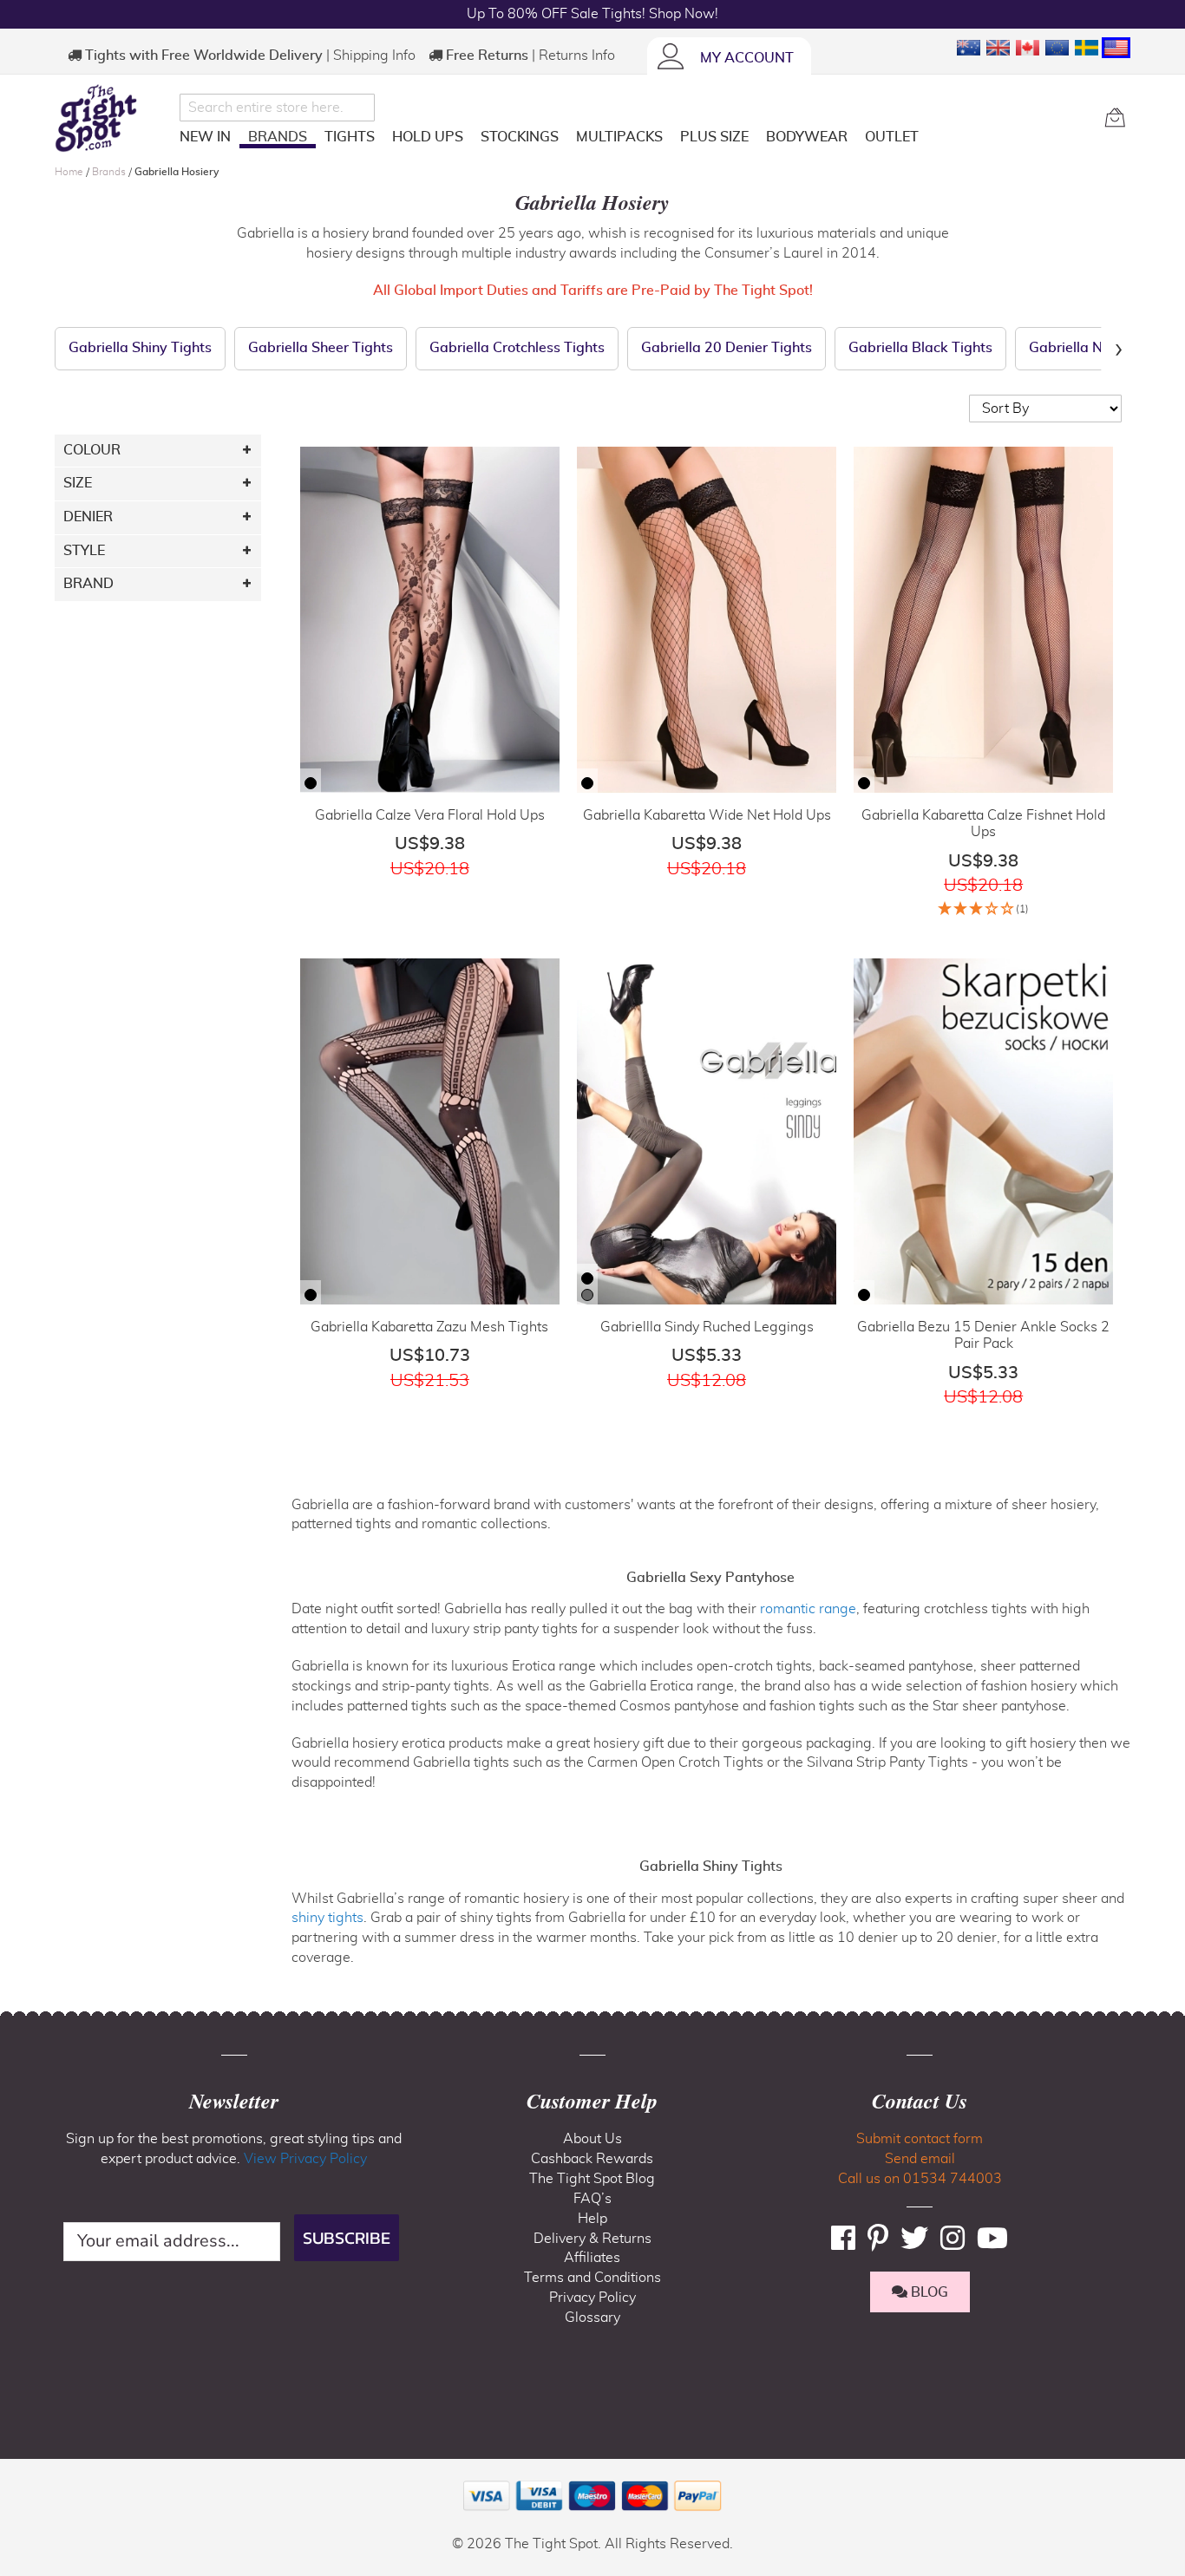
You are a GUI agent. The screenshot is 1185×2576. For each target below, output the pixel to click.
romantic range (808, 1609)
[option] (311, 783)
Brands (110, 172)
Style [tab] (84, 551)
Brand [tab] (88, 584)
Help (592, 2219)
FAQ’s (592, 2199)
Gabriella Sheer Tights (321, 348)
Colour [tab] (92, 450)
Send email (920, 2159)
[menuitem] (205, 137)
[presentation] (1118, 349)
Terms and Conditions (592, 2278)
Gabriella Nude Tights (1100, 348)
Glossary (592, 2318)
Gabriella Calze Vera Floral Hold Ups (430, 815)
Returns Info (577, 56)
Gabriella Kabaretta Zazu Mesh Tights (429, 1327)
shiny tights (327, 1918)
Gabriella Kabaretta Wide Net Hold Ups (707, 815)
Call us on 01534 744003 (920, 2179)
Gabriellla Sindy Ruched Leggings (707, 1327)
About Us (592, 2139)
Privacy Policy (592, 2298)
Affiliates (592, 2258)
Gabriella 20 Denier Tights (727, 348)
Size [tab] (78, 483)
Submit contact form (920, 2139)
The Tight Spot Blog (592, 2179)
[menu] (635, 140)
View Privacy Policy (305, 2159)
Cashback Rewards (592, 2159)
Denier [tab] (88, 517)
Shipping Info (374, 56)
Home (70, 172)
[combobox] (277, 108)
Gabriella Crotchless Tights (517, 348)
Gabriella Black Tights (920, 348)
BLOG (928, 2292)
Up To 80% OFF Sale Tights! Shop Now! (592, 14)
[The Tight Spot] (113, 118)
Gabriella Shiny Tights (140, 348)
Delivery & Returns (592, 2239)
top (21, 2475)
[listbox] (311, 785)
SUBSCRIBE (347, 2238)
